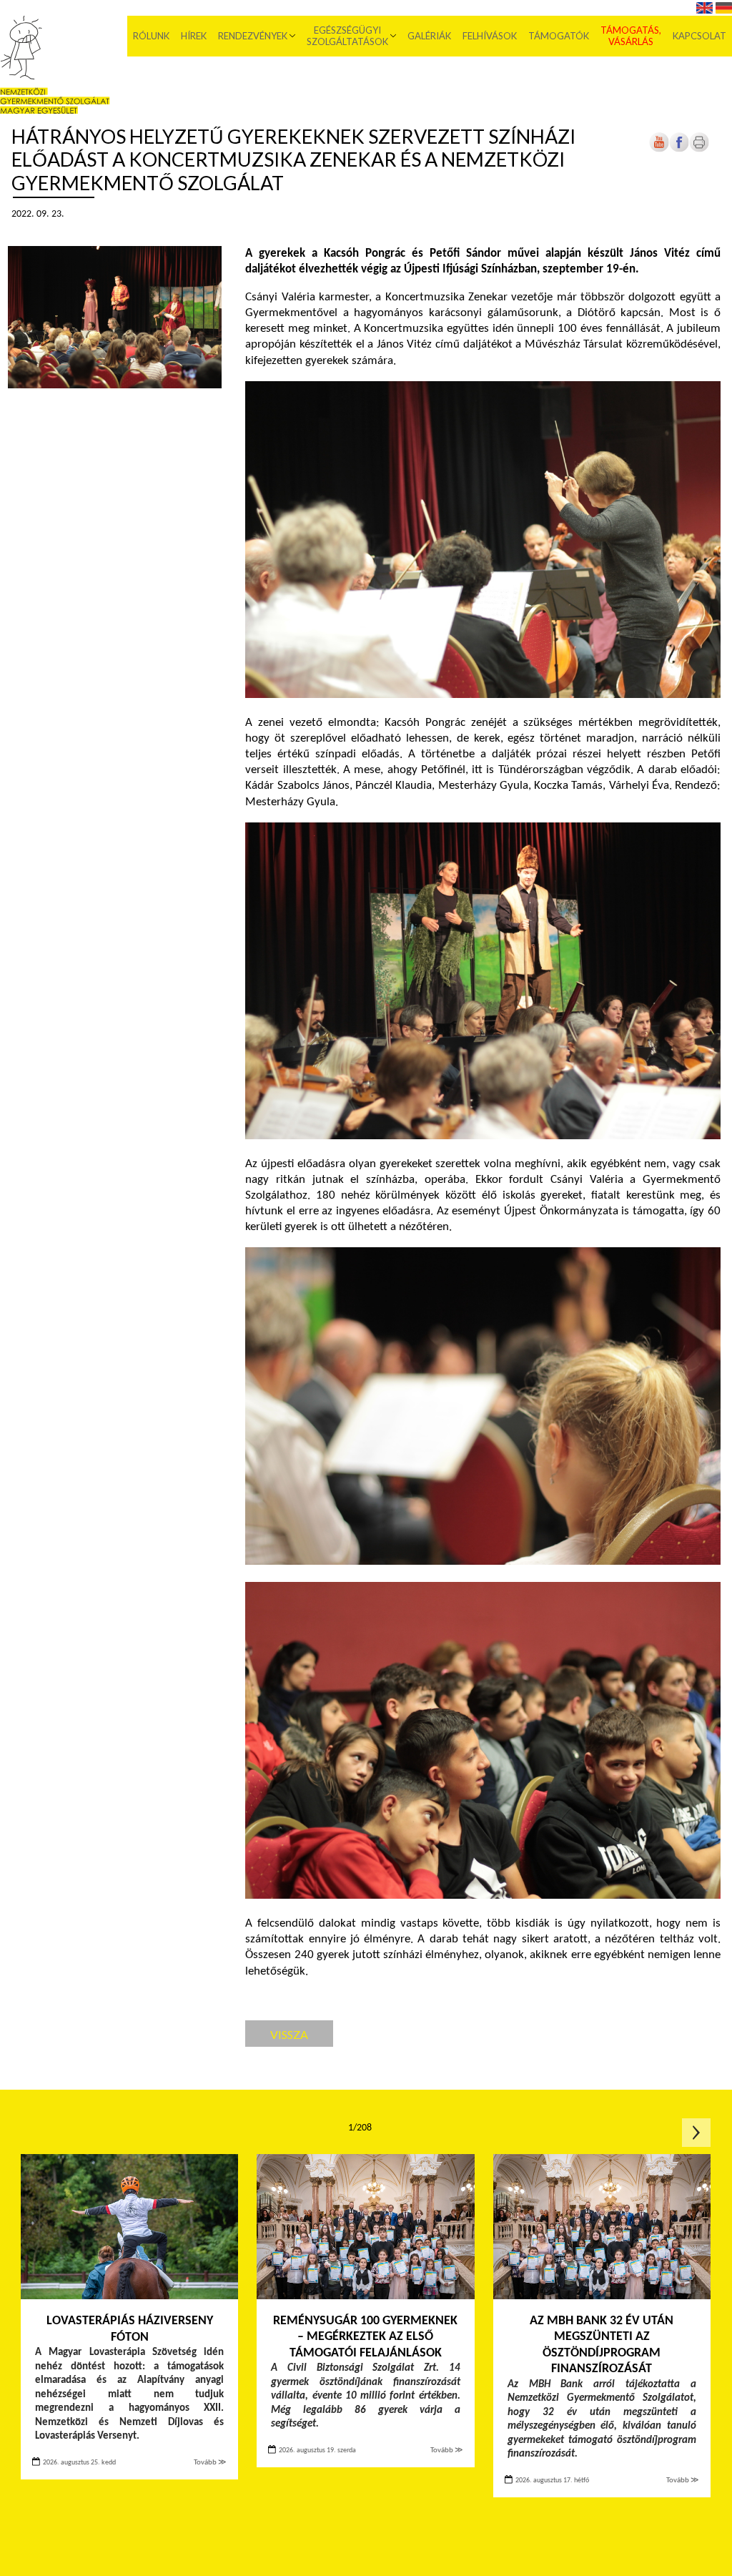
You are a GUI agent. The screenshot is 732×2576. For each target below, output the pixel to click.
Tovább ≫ (210, 2463)
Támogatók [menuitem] (559, 36)
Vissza (289, 2034)
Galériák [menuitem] (429, 36)
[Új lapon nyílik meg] (679, 150)
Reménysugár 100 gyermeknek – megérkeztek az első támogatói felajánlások (365, 2337)
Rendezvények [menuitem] (253, 36)
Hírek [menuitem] (194, 36)
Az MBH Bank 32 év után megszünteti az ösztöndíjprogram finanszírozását (602, 2345)
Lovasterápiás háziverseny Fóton (130, 2329)
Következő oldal (696, 2133)
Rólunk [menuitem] (151, 36)
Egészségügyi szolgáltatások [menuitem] (347, 36)
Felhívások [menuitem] (490, 36)
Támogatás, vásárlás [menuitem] (631, 36)
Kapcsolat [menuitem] (699, 36)
